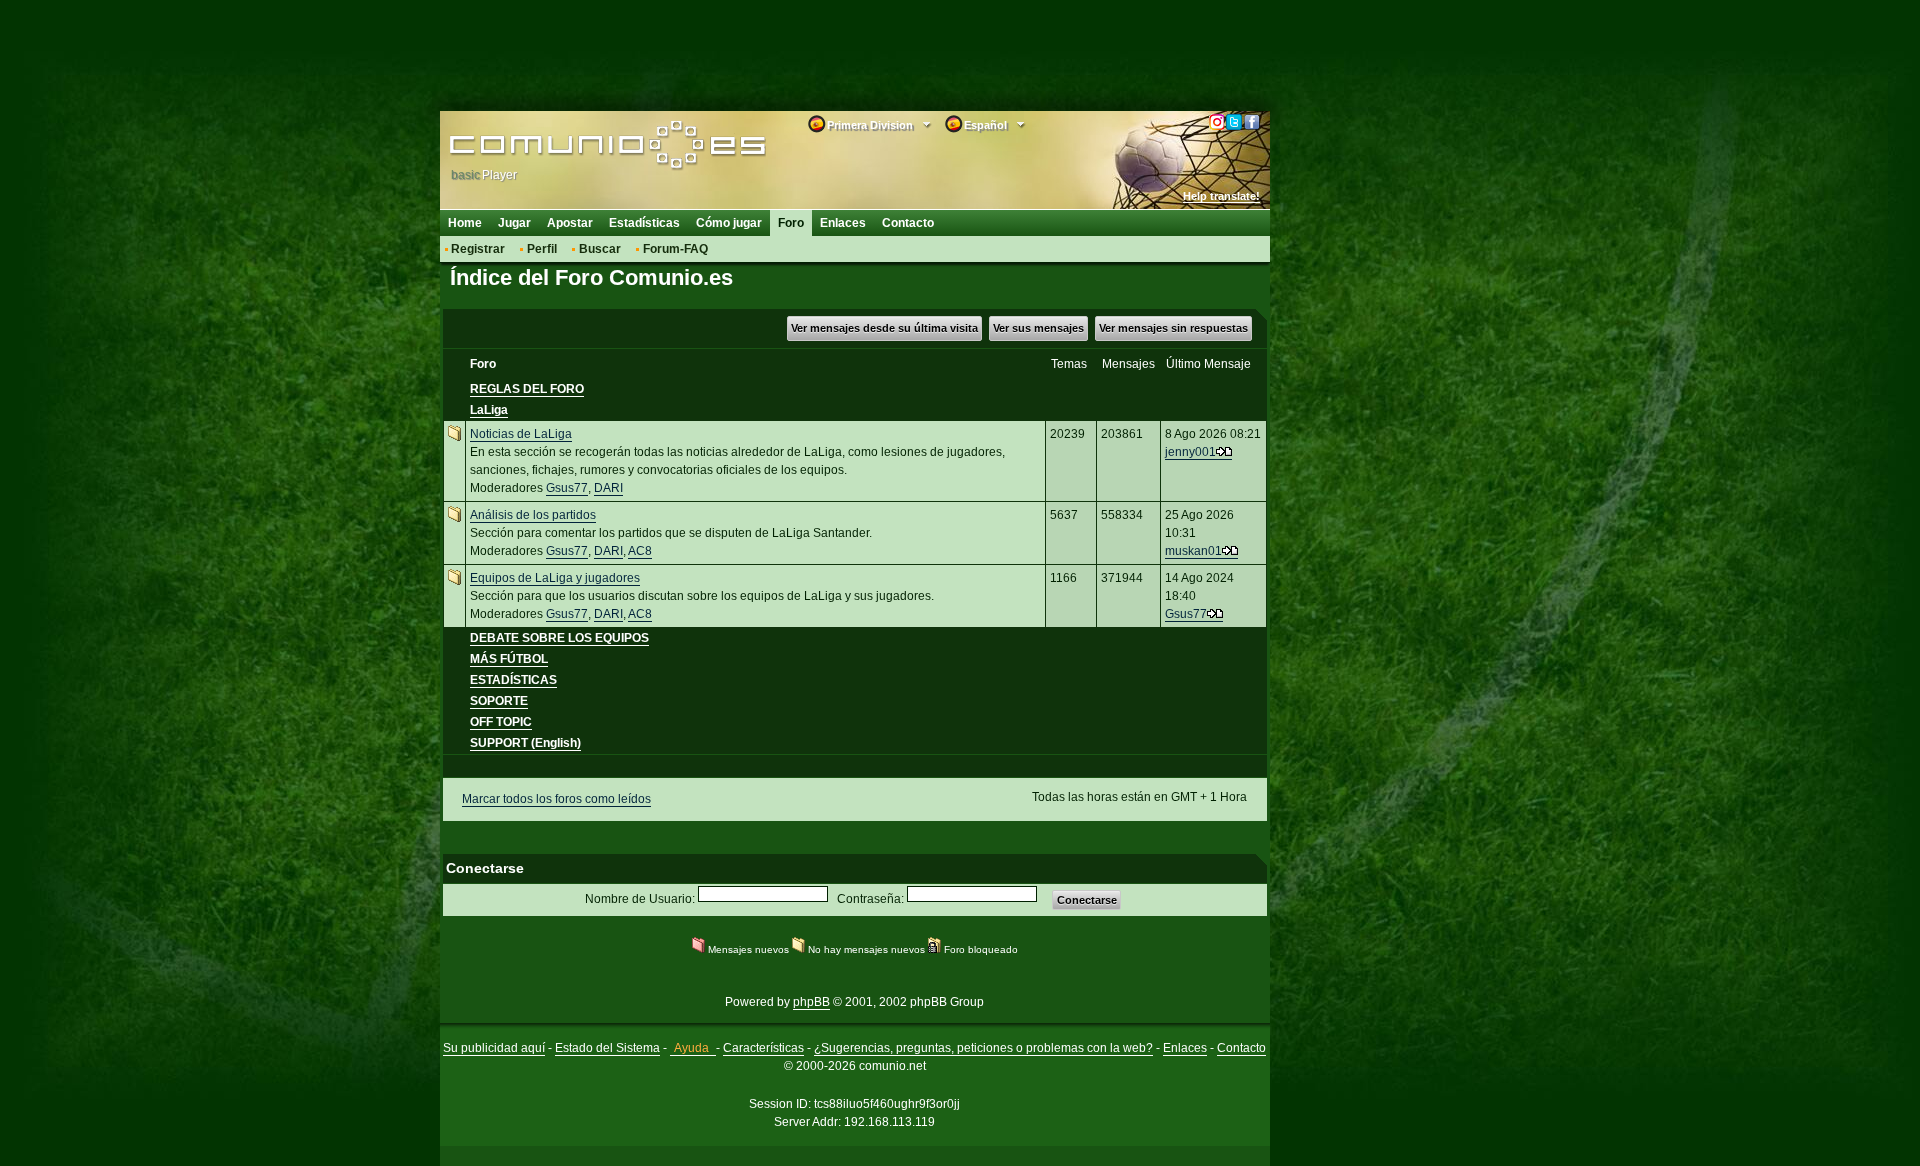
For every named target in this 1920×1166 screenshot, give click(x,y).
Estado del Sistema (607, 1048)
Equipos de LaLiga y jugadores (555, 578)
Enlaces (843, 223)
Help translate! (1221, 196)
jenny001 (1190, 452)
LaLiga (489, 410)
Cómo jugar (729, 223)
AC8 (640, 551)
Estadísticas (644, 223)
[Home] (577, 147)
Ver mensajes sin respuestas (1173, 328)
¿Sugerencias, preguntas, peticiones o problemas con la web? (983, 1048)
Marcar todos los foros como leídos (556, 799)
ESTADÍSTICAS (513, 680)
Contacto (908, 223)
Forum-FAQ (675, 249)
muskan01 (1193, 551)
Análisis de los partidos (533, 515)
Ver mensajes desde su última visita (884, 328)
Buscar (600, 249)
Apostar (570, 223)
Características (763, 1048)
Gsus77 (567, 488)
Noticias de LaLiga (521, 434)
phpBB (811, 1002)
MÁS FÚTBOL (509, 659)
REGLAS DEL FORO (527, 389)
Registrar (478, 249)
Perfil (542, 249)
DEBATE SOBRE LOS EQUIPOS (559, 638)
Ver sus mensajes (1038, 328)
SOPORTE (499, 701)
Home (465, 223)
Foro (791, 223)
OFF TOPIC (501, 722)
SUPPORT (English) (525, 743)
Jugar (514, 223)
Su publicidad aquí (494, 1048)
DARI (608, 488)
